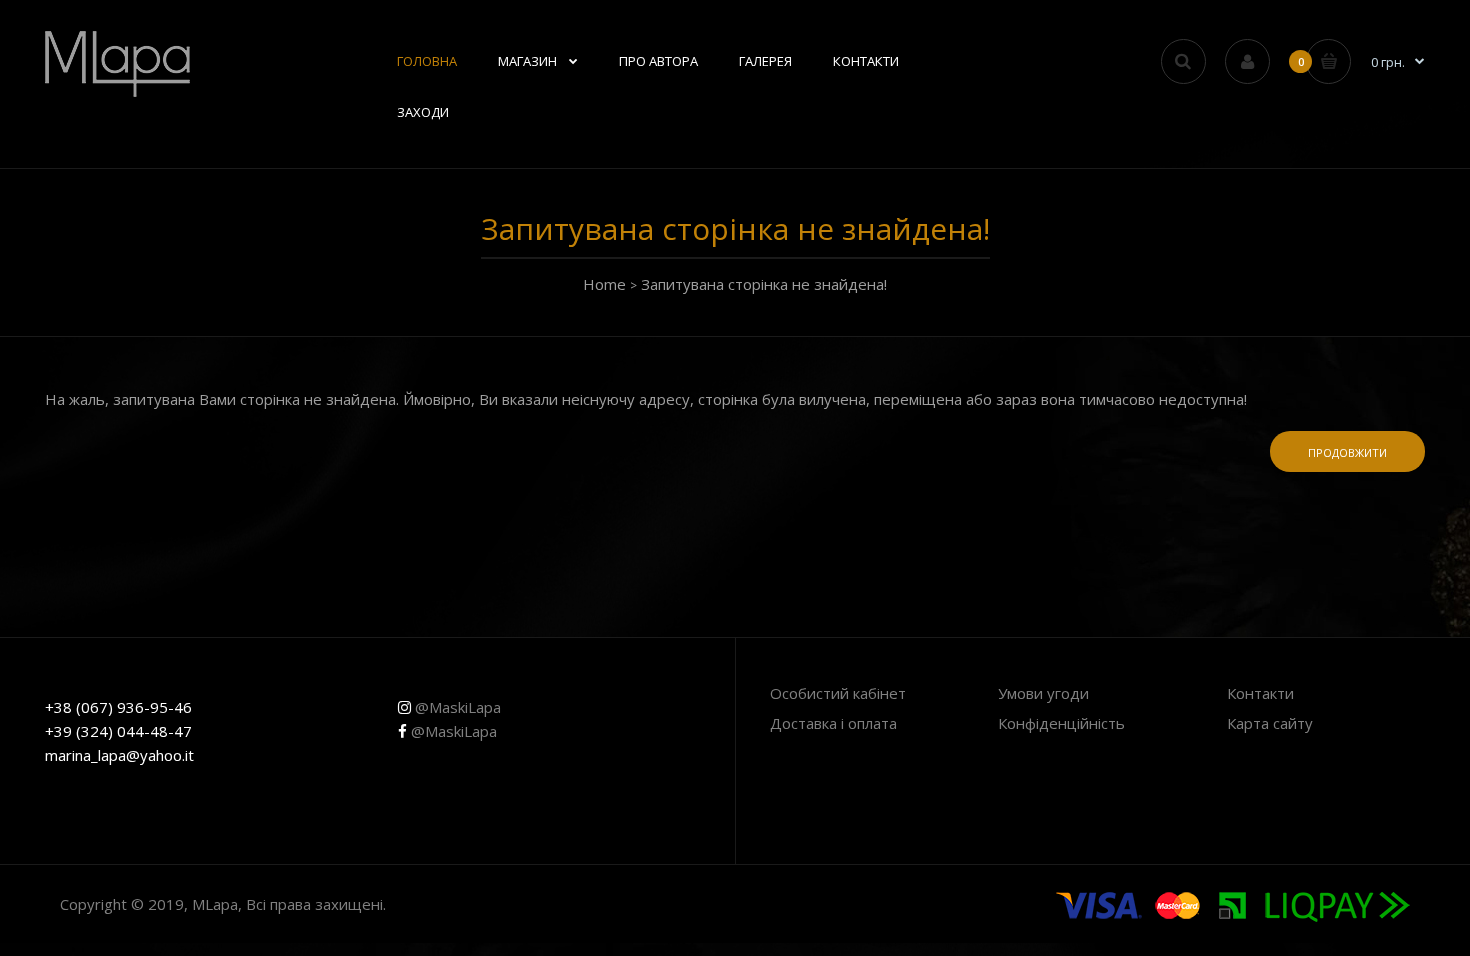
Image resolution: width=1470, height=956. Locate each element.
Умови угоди (1043, 693)
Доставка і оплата (833, 723)
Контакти (1260, 693)
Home (604, 284)
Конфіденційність (1061, 723)
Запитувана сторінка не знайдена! (764, 284)
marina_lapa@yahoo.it (119, 755)
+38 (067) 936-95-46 (118, 707)
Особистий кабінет (838, 693)
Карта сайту (1270, 723)
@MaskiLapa (456, 707)
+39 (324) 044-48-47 (118, 731)
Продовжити (1347, 452)
